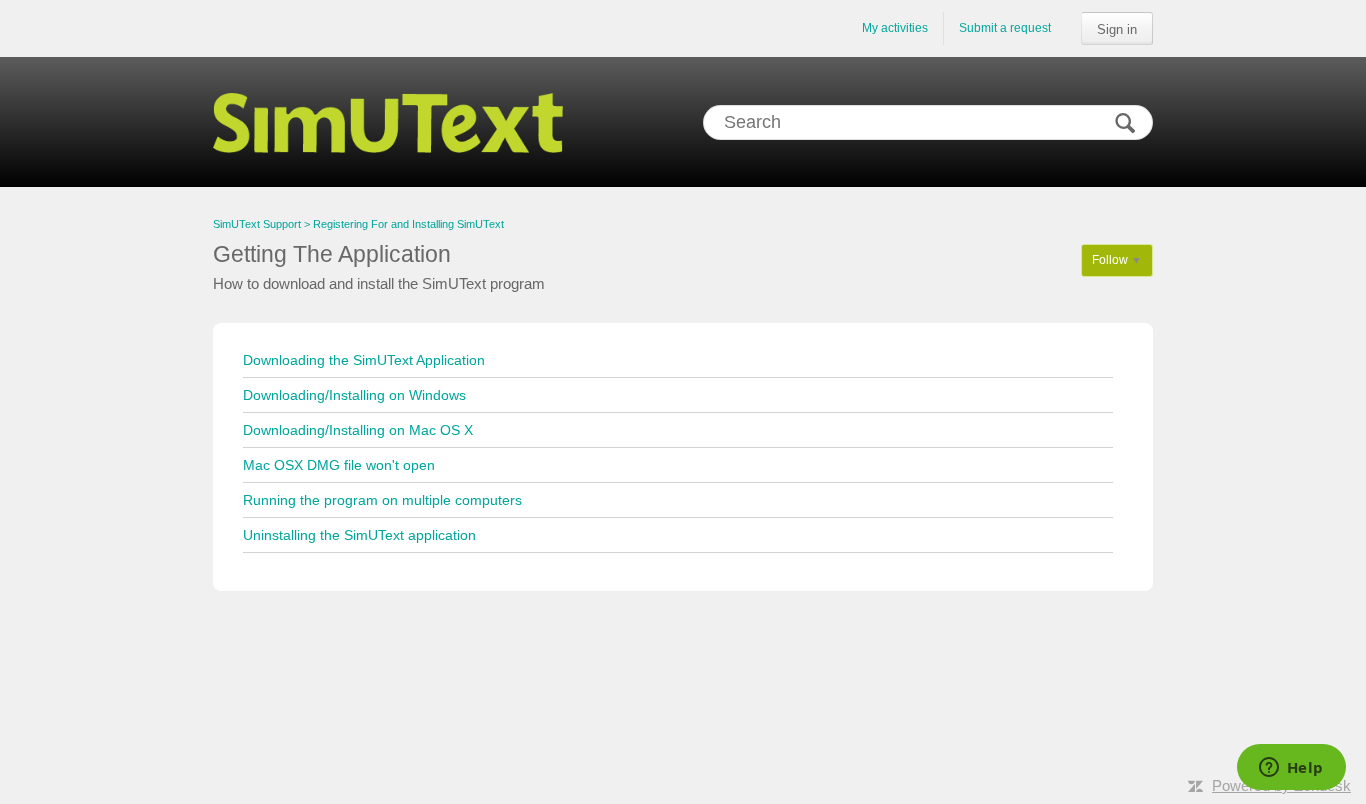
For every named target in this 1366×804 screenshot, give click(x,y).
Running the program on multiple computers (382, 500)
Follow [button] (1110, 260)
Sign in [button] (1117, 29)
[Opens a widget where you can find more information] (1291, 769)
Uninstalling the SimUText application (359, 535)
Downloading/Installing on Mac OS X (358, 430)
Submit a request (1005, 28)
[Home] (388, 122)
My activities (895, 28)
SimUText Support (257, 224)
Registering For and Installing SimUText (408, 224)
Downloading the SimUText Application (364, 360)
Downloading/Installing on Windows (354, 395)
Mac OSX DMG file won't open (339, 465)
